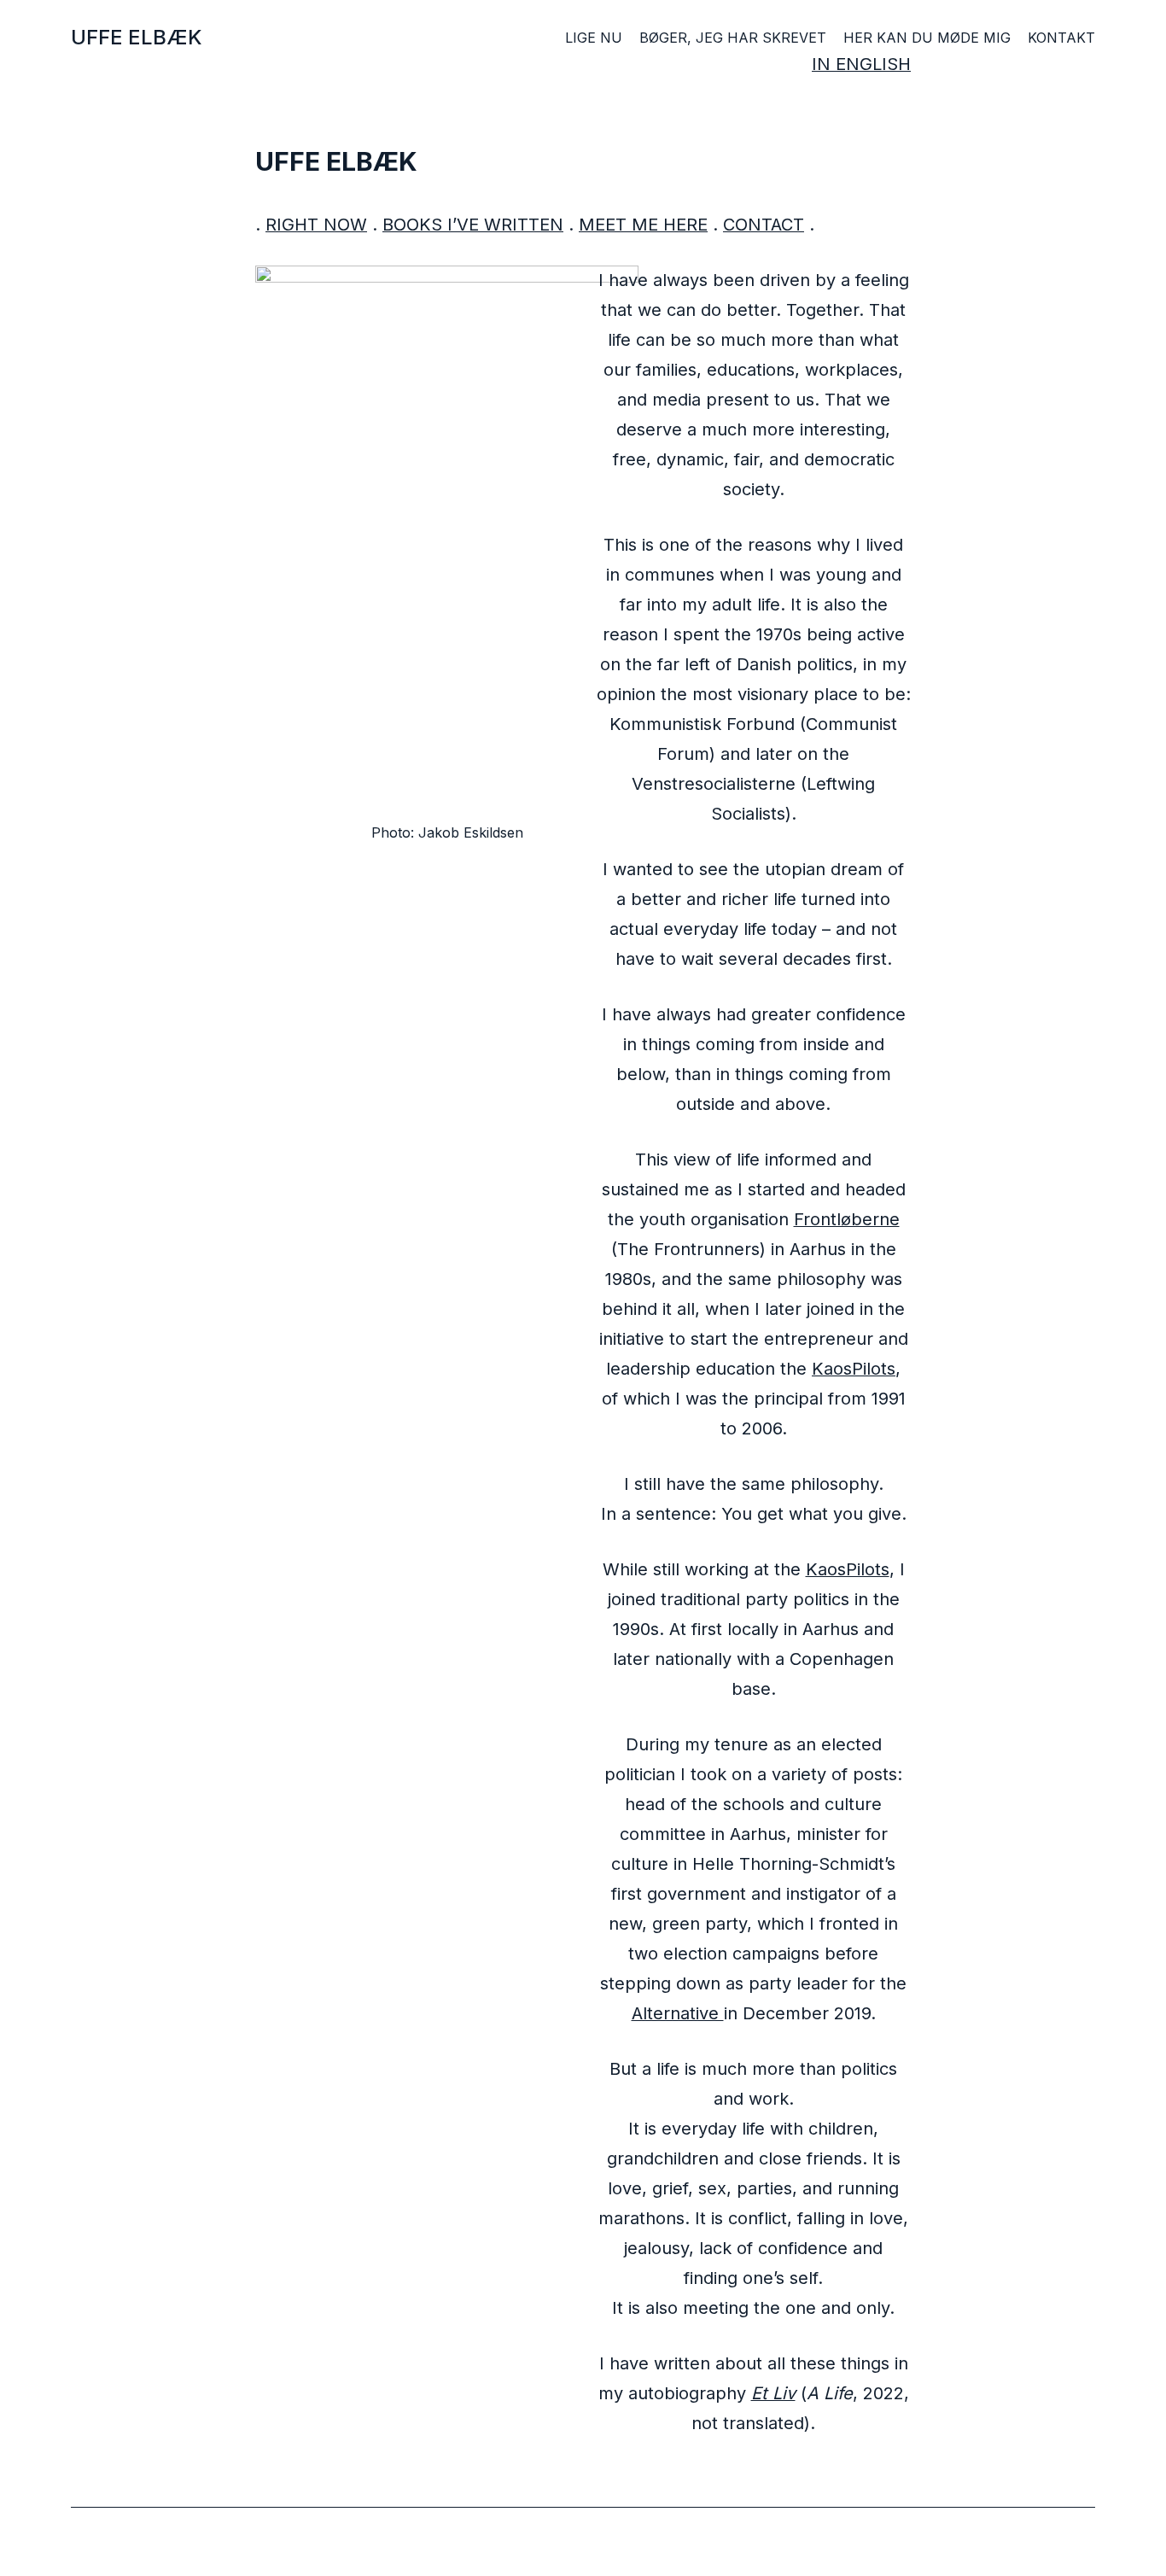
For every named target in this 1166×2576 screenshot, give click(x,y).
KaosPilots (854, 1369)
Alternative (678, 2013)
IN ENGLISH (861, 64)
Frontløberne (847, 1219)
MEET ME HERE (643, 225)
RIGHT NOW (316, 225)
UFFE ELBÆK (137, 37)
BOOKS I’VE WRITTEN (473, 225)
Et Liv (773, 2393)
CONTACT (764, 225)
